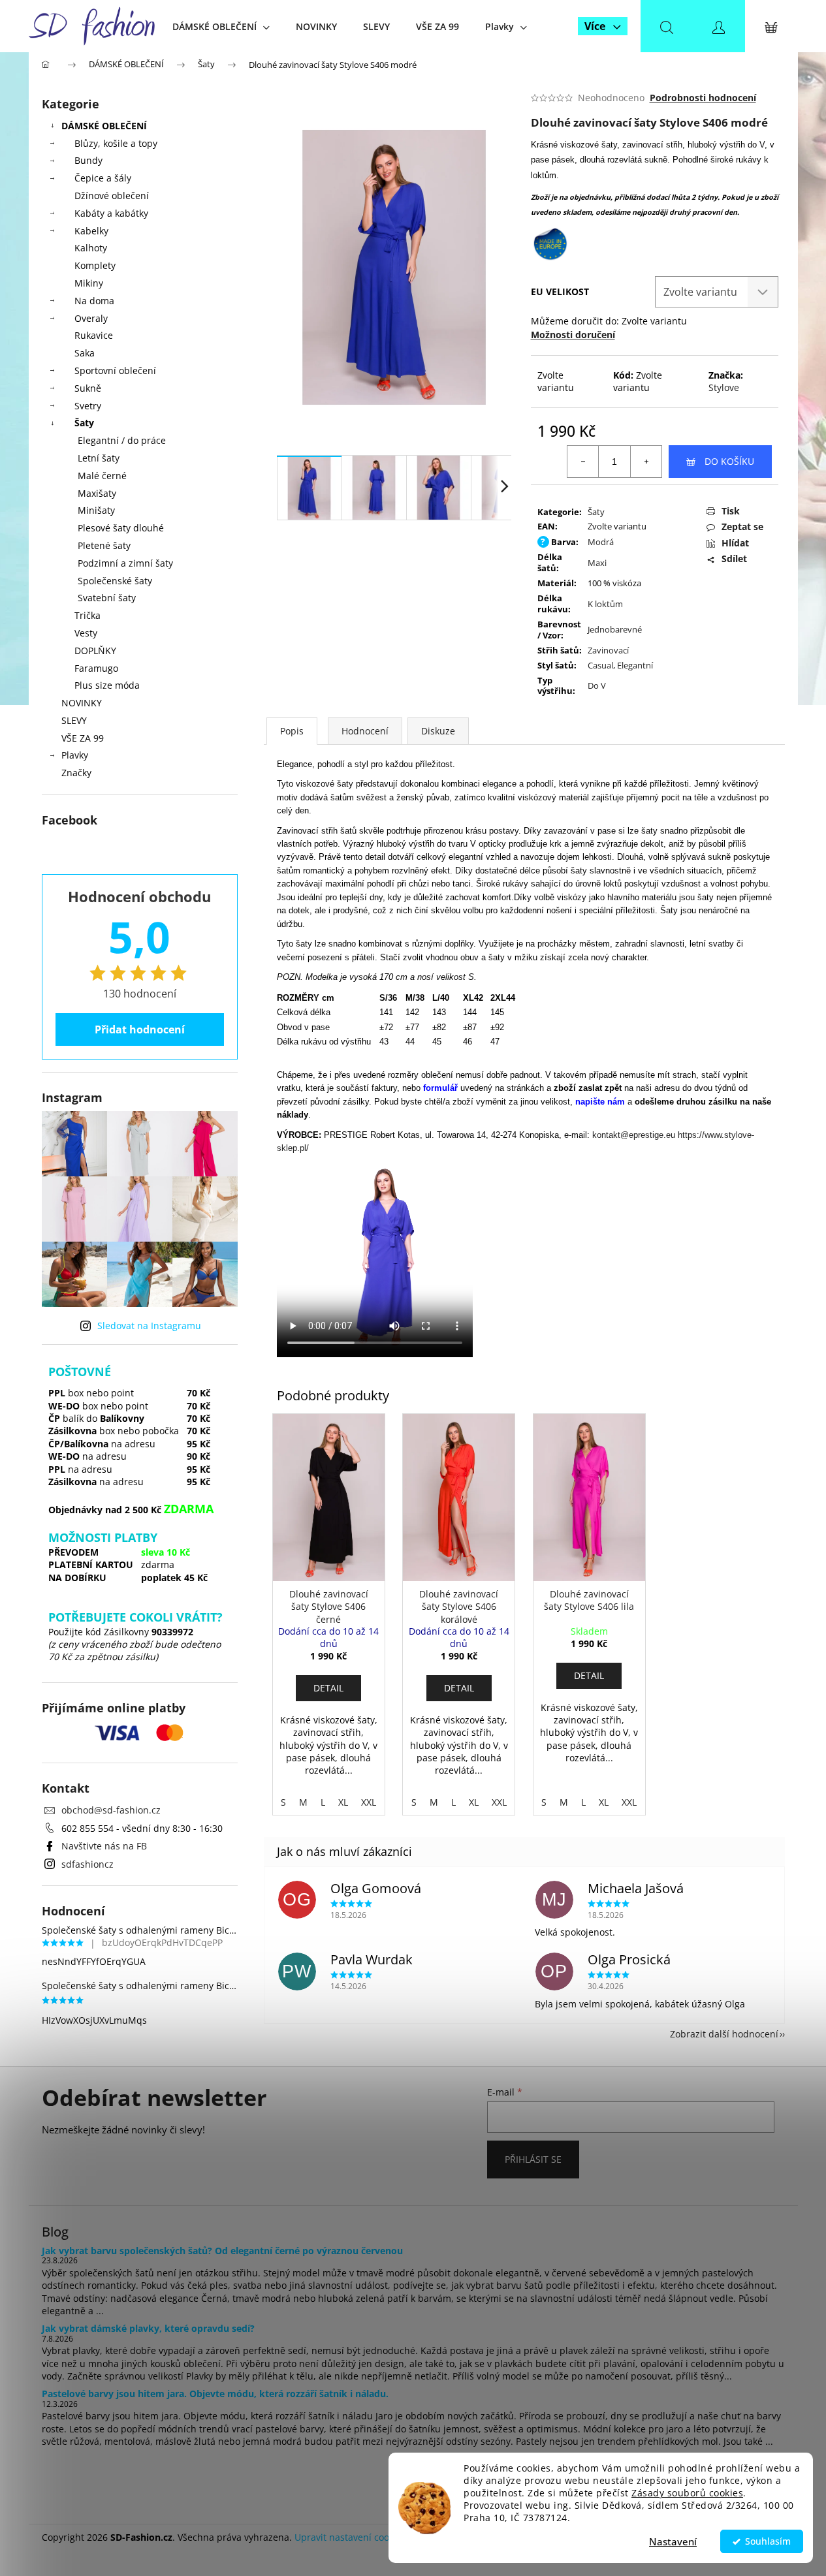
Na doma (94, 301)
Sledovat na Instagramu (149, 1326)
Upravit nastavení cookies (350, 2537)
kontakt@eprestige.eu (634, 1135)
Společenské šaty (115, 581)
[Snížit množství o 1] (583, 462)
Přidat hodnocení (140, 1029)
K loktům (605, 604)
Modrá (601, 542)
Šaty (84, 423)
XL (343, 1802)
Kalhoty (91, 248)
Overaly (91, 318)
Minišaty (96, 510)
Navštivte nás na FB (104, 1846)
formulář (442, 1088)
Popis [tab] (292, 731)
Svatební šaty (107, 598)
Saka (85, 353)
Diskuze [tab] (438, 731)
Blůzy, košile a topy (116, 143)
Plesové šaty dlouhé (121, 528)
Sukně (88, 388)
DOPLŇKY (95, 651)
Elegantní (635, 665)
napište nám (600, 1102)
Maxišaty (97, 493)
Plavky (75, 755)
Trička (87, 615)
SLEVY (74, 720)
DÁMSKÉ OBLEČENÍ (104, 126)
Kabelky (91, 231)
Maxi (597, 563)
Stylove (724, 387)
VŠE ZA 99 (83, 738)
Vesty (86, 633)
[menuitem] (221, 26)
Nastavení (673, 2541)
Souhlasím (768, 2541)
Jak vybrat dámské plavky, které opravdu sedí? (148, 2328)
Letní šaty (99, 458)
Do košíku (729, 461)
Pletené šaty (104, 545)
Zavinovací (608, 650)
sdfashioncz (87, 1864)
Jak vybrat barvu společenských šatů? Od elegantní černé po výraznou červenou (222, 2251)
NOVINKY (82, 703)
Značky (76, 773)
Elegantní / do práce (122, 440)
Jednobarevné (615, 629)
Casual (600, 665)
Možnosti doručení (573, 335)
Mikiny (89, 283)
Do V (597, 685)
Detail (328, 1688)
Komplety (95, 265)
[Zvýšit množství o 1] (646, 462)
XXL (369, 1802)
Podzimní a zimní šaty (125, 563)
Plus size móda (107, 685)
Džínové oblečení (112, 196)
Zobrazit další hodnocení (724, 2034)
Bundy (88, 160)
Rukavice (94, 335)
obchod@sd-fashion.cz (111, 1810)
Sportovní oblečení (115, 370)
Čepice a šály (103, 178)
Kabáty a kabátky (111, 213)
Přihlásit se (533, 2159)
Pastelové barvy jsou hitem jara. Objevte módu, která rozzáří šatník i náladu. (215, 2394)
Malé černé (102, 476)
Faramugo (96, 668)
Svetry (88, 406)
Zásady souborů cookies (687, 2493)
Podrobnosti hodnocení (703, 98)
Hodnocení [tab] (365, 731)
